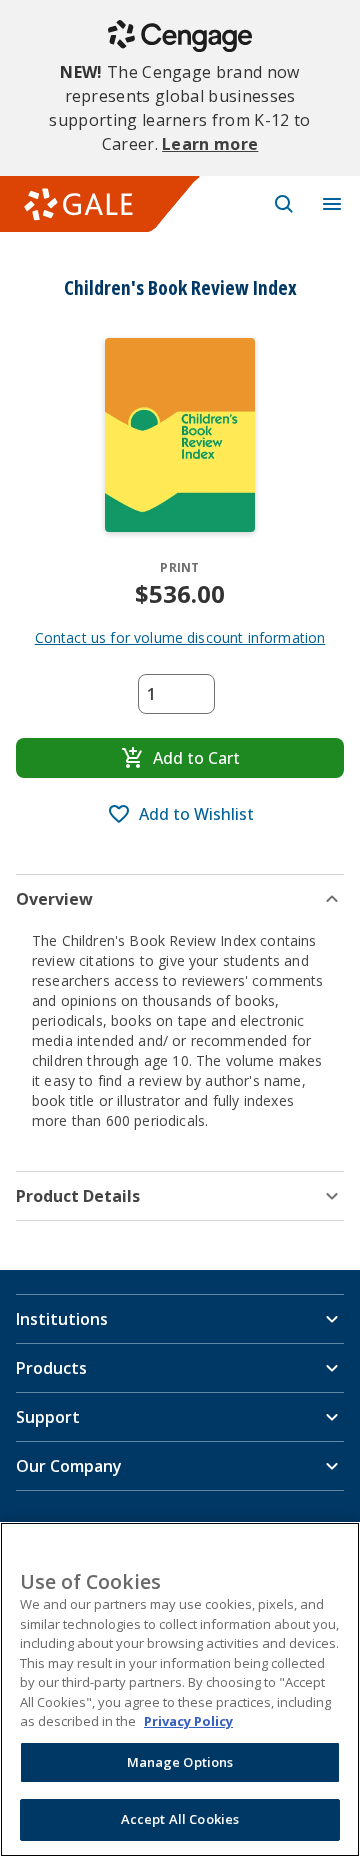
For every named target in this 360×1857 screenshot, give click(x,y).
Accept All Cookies (180, 1819)
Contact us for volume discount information (180, 637)
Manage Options (180, 1762)
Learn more (210, 144)
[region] (180, 1689)
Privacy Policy (188, 1721)
